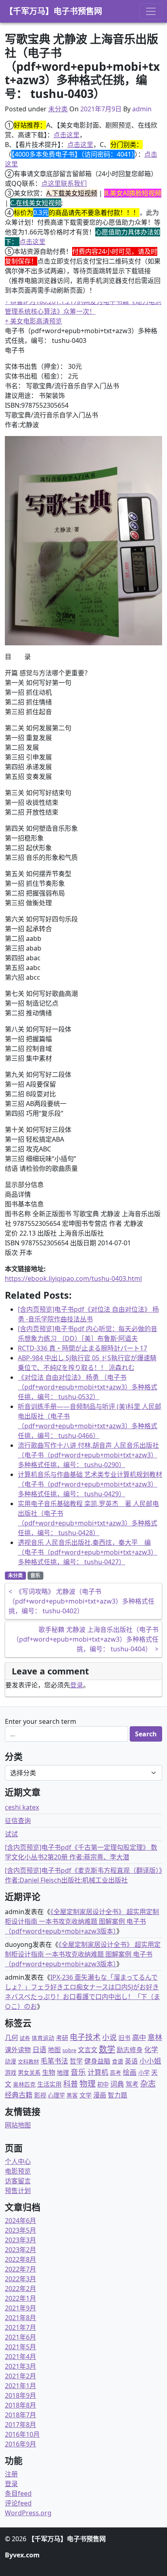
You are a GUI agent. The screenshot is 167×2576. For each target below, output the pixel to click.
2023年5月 (20, 2230)
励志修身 (130, 2050)
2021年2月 (20, 2376)
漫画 (100, 2095)
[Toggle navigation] (151, 11)
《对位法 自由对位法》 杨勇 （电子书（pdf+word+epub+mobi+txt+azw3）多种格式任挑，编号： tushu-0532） (88, 1387)
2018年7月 (20, 2415)
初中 (103, 2084)
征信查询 (18, 1821)
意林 (155, 2037)
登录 (77, 1685)
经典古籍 (19, 2095)
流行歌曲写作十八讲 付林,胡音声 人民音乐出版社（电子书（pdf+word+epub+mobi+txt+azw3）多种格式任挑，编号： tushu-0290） (88, 1455)
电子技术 (85, 2037)
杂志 (148, 2084)
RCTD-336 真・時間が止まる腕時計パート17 (82, 1348)
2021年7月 (20, 2327)
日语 (39, 2049)
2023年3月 (20, 2240)
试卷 (25, 2038)
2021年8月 (20, 2318)
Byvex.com (22, 2555)
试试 (11, 1834)
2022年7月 (20, 2269)
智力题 (118, 2095)
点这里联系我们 (64, 183)
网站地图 (18, 2125)
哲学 (76, 2061)
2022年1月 (20, 2298)
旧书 (124, 2038)
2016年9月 (20, 2444)
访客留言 (18, 2181)
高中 (139, 2037)
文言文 (88, 2050)
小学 (144, 2073)
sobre (69, 2050)
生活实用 (49, 2084)
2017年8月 (20, 2425)
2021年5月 (20, 2347)
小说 (109, 2037)
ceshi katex (22, 1807)
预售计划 (18, 2191)
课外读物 (18, 2050)
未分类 (58, 109)
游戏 (11, 2073)
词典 (117, 2084)
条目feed (18, 2493)
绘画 (130, 2072)
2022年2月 (20, 2289)
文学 (86, 2095)
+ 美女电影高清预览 (33, 321)
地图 (54, 2050)
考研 (62, 2038)
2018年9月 (20, 2395)
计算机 (98, 2072)
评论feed (18, 2503)
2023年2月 (20, 2250)
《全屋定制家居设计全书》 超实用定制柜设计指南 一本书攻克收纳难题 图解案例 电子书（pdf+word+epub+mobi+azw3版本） (82, 1921)
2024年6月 (20, 2221)
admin (142, 109)
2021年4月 (20, 2357)
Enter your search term (41, 1721)
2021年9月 (20, 2308)
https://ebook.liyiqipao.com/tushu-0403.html (73, 1278)
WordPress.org (28, 2513)
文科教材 (28, 2061)
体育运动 (43, 2038)
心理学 (56, 2095)
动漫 (11, 2061)
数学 (107, 2049)
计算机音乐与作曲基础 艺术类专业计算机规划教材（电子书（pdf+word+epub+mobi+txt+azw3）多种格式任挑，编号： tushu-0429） (90, 1484)
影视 (40, 2095)
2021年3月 (20, 2366)
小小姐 (150, 2061)
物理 (88, 2084)
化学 (151, 2050)
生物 (49, 2072)
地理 (63, 2072)
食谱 (118, 2061)
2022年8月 (20, 2259)
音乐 (35, 1575)
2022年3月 (20, 2279)
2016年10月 (22, 2434)
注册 (11, 2474)
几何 (11, 2037)
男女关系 (29, 2073)
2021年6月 (20, 2337)
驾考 (132, 2084)
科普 (71, 2084)
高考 (116, 2073)
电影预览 (18, 2171)
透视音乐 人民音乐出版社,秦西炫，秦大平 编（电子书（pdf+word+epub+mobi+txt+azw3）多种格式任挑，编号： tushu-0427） (88, 1552)
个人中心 (18, 2161)
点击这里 (66, 135)
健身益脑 (97, 2061)
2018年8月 (20, 2405)
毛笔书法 (54, 2061)
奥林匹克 (24, 2084)
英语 (131, 2061)
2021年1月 (20, 2386)
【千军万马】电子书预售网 (54, 11)
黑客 (72, 2095)
